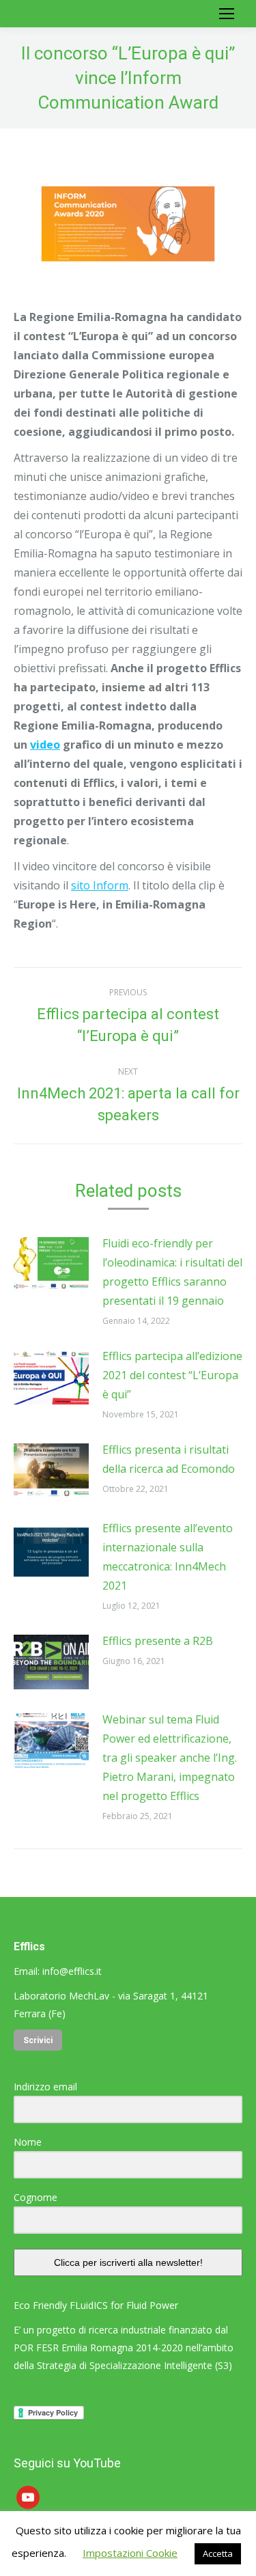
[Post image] (51, 1264)
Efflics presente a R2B (158, 1641)
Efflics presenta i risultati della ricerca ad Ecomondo (169, 1459)
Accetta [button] (218, 2553)
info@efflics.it (72, 1971)
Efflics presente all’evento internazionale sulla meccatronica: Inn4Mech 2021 (168, 1557)
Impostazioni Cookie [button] (130, 2553)
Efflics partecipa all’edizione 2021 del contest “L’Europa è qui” (172, 1375)
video (45, 745)
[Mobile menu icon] (227, 14)
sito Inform (100, 885)
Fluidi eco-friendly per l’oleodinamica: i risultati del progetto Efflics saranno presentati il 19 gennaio (172, 1272)
